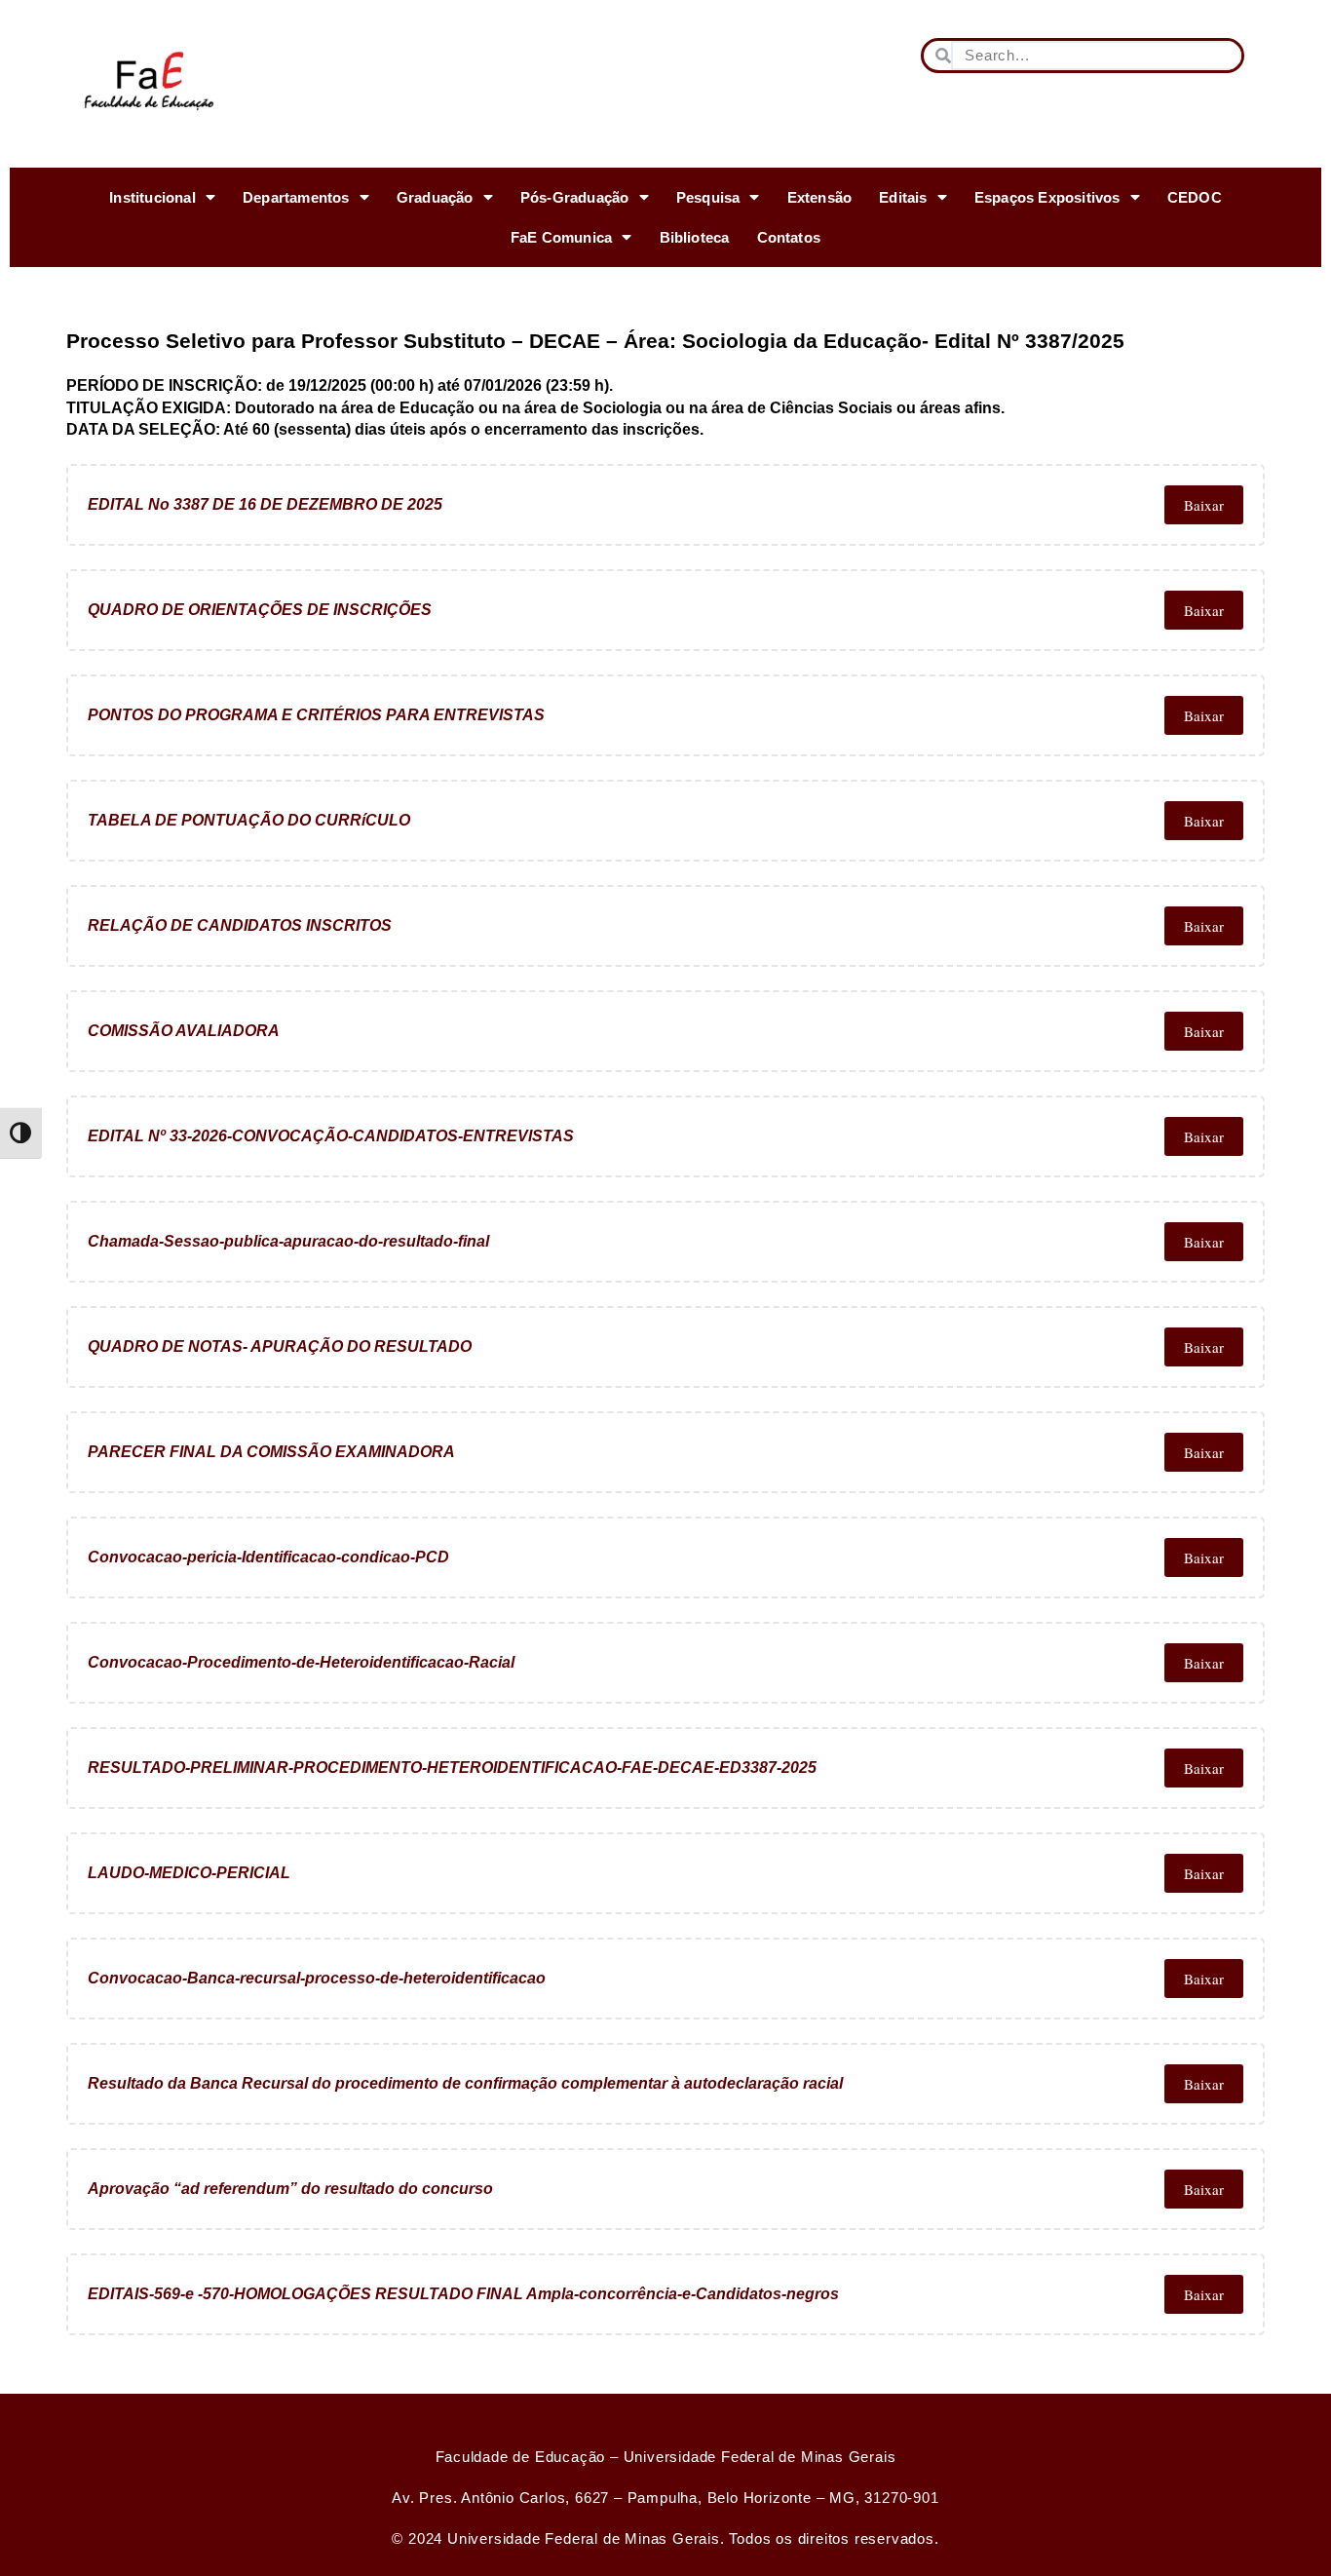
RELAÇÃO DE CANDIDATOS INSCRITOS (240, 925)
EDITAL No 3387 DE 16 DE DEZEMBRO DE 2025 (265, 504)
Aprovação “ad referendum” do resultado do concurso (290, 2189)
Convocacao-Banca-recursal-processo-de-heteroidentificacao (317, 1978)
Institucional (152, 197)
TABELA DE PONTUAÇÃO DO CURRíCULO (249, 820)
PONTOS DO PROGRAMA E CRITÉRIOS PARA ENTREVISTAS (316, 715)
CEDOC (1195, 197)
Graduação (435, 197)
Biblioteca (695, 237)
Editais (903, 197)
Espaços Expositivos (1047, 197)
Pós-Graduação (575, 197)
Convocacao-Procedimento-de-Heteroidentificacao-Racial (301, 1662)
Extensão (820, 197)
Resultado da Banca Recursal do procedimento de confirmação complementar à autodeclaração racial (465, 2083)
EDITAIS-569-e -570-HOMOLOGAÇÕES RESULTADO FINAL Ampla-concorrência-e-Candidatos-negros (463, 2294)
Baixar (1204, 505)
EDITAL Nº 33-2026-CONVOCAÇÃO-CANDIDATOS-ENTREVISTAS (331, 1136)
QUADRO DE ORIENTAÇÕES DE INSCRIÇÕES (260, 610)
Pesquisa (708, 197)
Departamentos (296, 197)
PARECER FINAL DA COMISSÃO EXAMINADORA (271, 1452)
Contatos (789, 237)
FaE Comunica (561, 237)
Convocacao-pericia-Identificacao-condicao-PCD (268, 1557)
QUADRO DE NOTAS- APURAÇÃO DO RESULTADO (280, 1346)
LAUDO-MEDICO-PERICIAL (189, 1873)
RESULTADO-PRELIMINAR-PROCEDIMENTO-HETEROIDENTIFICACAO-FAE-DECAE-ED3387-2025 (452, 1768)
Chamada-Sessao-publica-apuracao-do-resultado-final (288, 1241)
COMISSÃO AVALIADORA (184, 1031)
